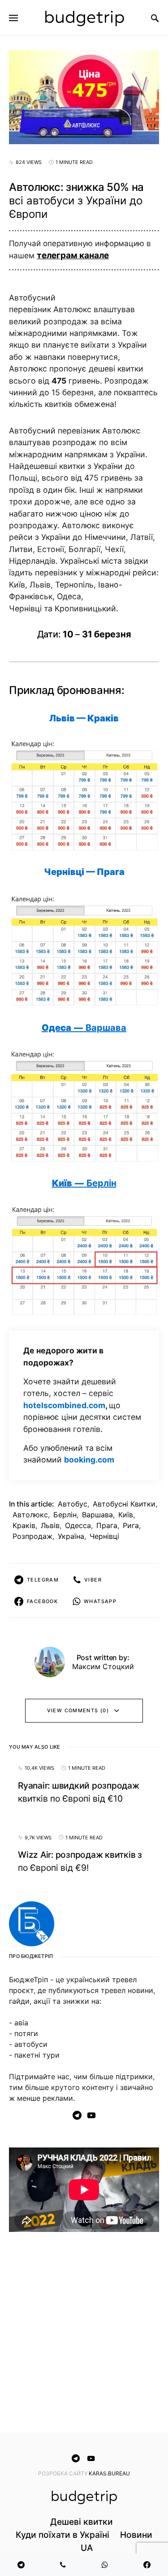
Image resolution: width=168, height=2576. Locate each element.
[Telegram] (77, 2115)
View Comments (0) (78, 1710)
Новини (136, 2535)
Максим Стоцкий (103, 1666)
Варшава (97, 1515)
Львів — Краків (84, 718)
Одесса (78, 1525)
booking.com (89, 1460)
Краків (24, 1525)
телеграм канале (73, 255)
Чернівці (104, 1536)
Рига (131, 1525)
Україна (71, 1536)
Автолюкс (30, 1515)
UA (87, 2548)
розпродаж (32, 1536)
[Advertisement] (84, 2334)
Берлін (65, 1515)
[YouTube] (91, 2115)
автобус (73, 1504)
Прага (107, 1525)
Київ (126, 1515)
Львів (50, 1525)
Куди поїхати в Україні (62, 2535)
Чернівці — (84, 872)
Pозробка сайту (63, 2473)
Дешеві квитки (82, 2522)
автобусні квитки (124, 1504)
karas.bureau (109, 2473)
